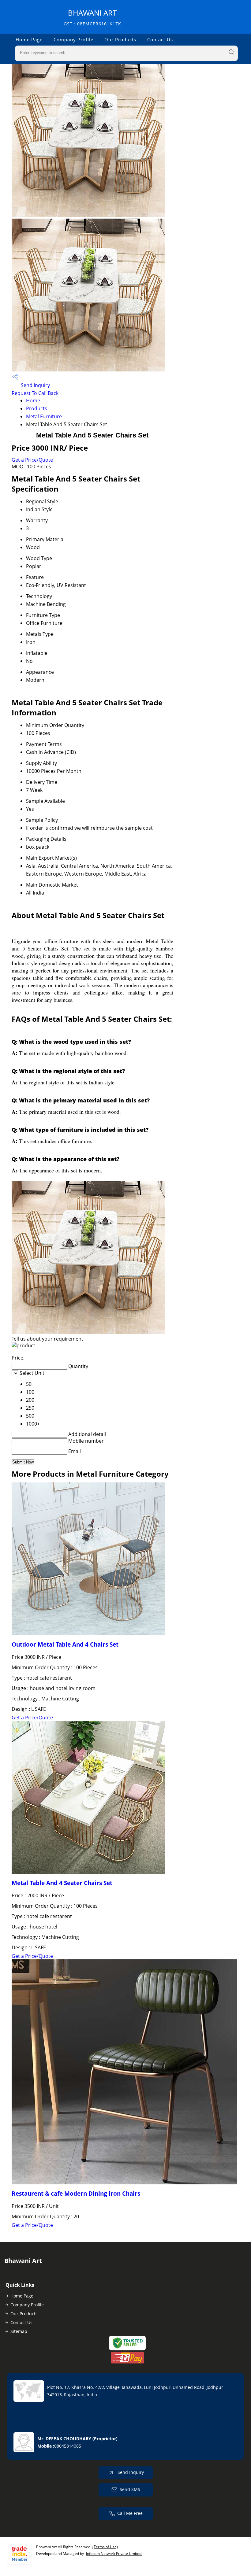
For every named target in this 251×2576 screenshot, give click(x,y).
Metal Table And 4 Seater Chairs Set (62, 1883)
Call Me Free (130, 2513)
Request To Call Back (35, 393)
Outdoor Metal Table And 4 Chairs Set (65, 1644)
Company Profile (73, 39)
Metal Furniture (44, 416)
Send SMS (130, 2489)
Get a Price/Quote (32, 460)
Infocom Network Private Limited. (114, 2554)
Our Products (120, 39)
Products (37, 408)
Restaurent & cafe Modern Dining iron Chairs (76, 2193)
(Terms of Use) (105, 2547)
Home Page (29, 39)
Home (33, 400)
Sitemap (19, 2331)
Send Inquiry (35, 385)
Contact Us (160, 39)
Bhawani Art (92, 17)
